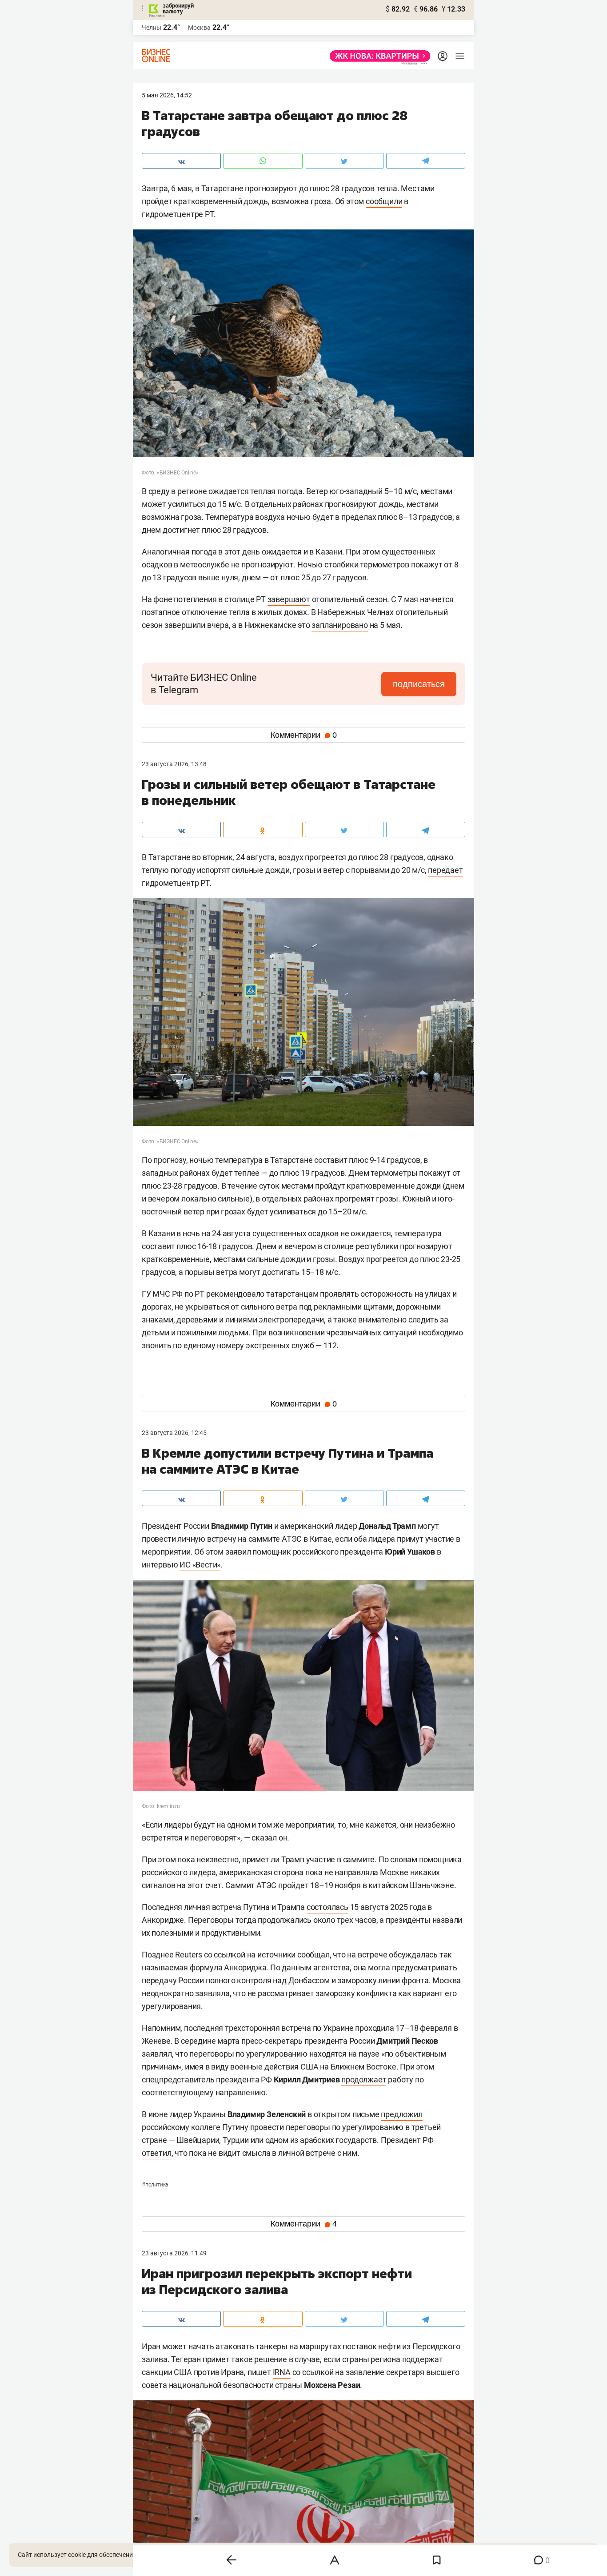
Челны (152, 28)
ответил (157, 2153)
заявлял (157, 2054)
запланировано (339, 625)
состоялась (327, 1907)
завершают (289, 599)
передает (445, 870)
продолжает (364, 2080)
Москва (199, 28)
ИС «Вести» (200, 1565)
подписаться (419, 684)
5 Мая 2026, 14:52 (167, 95)
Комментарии (304, 735)
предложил (401, 2114)
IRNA (282, 2372)
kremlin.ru (168, 1806)
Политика (155, 2185)
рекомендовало (235, 1294)
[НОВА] (377, 56)
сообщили (384, 201)
